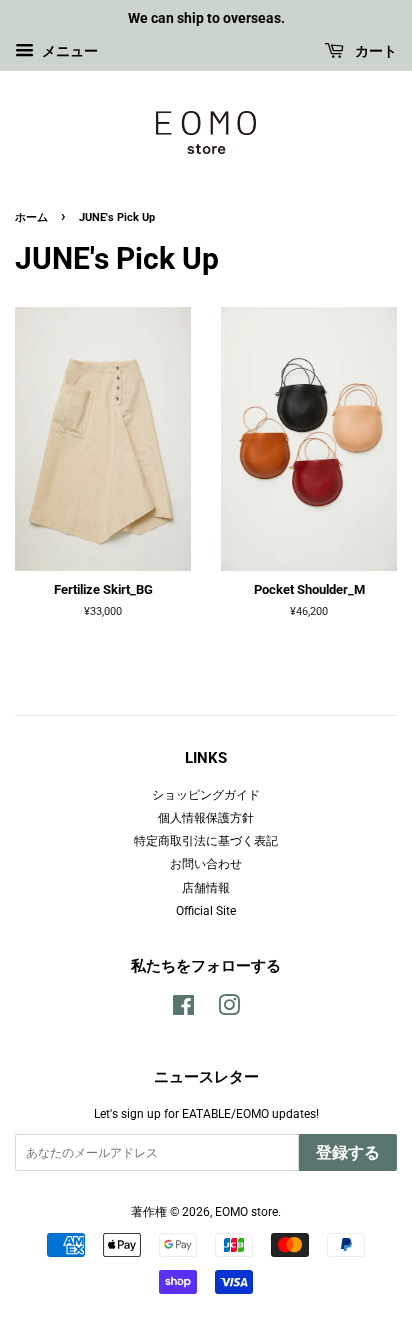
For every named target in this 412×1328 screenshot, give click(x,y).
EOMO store (246, 1212)
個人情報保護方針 (206, 818)
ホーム (31, 217)
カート (374, 51)
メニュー (68, 51)
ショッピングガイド (206, 795)
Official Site (206, 911)
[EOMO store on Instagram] (229, 1010)
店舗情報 (206, 888)
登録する (348, 1152)
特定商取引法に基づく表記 (206, 841)
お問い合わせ (206, 864)
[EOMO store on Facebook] (183, 1010)
